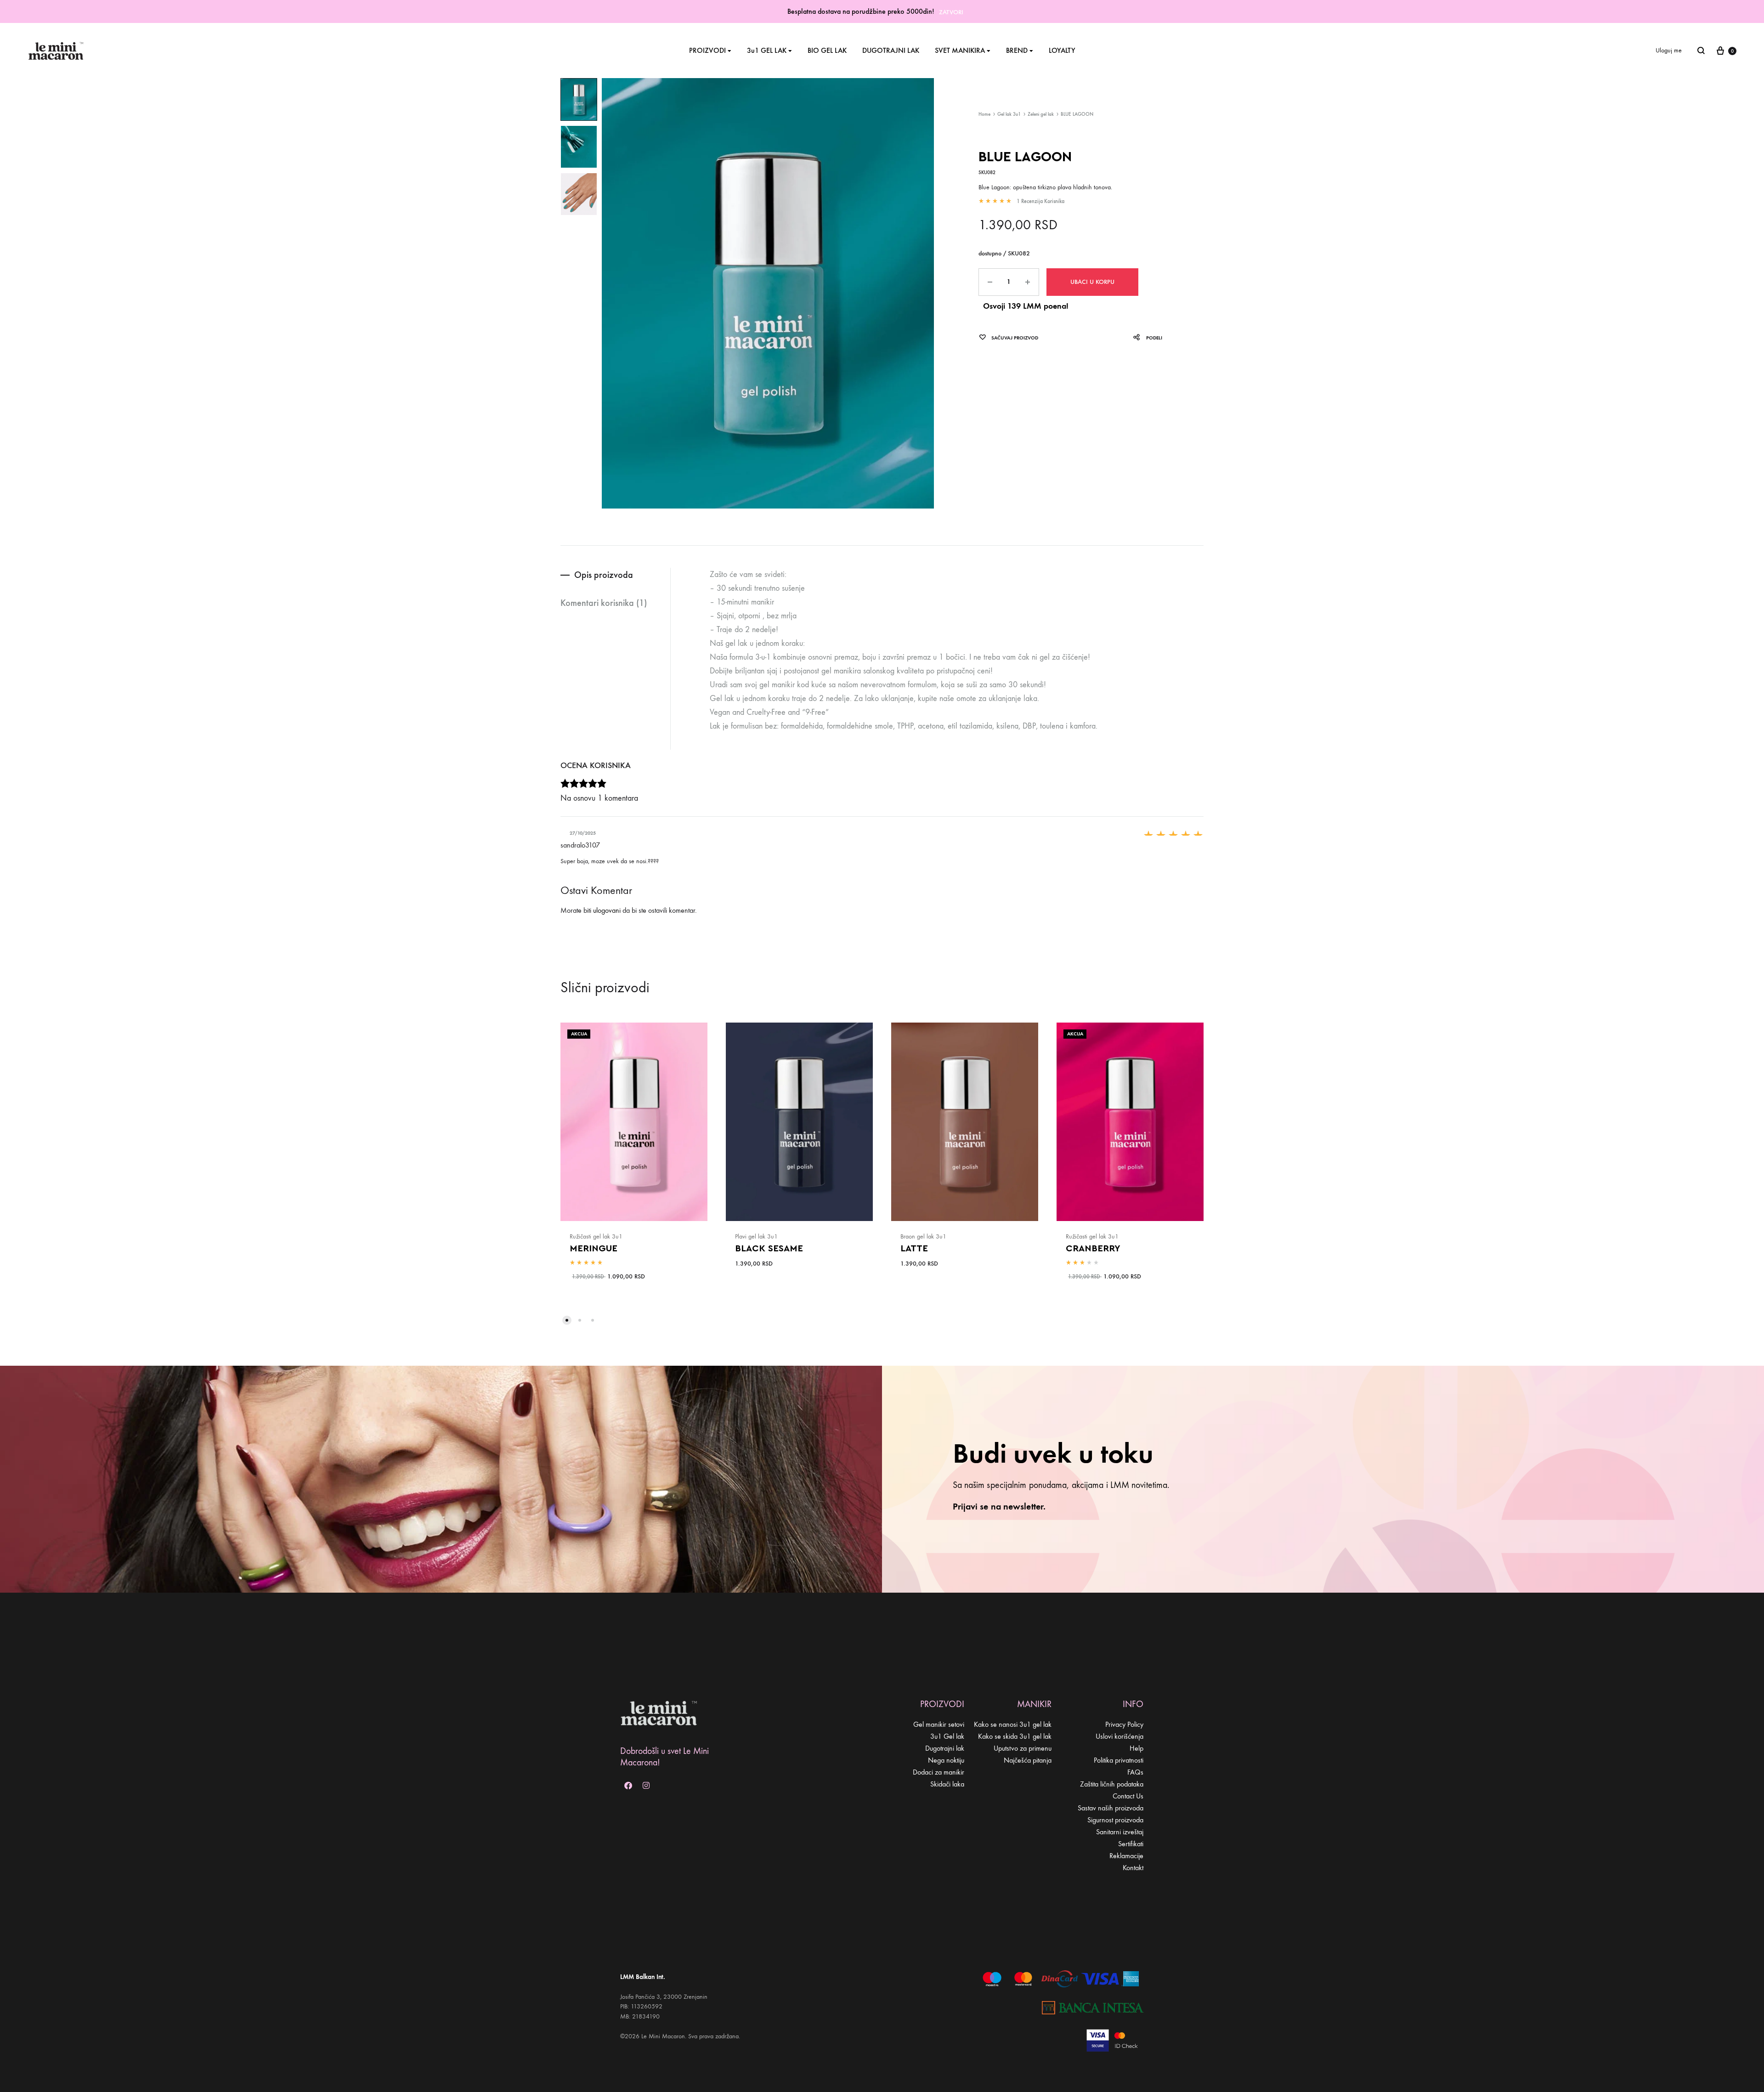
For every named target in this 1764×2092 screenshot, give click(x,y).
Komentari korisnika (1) (604, 603)
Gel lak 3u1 (1009, 114)
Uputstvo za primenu (1023, 1748)
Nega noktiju (946, 1760)
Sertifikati (1131, 1844)
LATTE (914, 1249)
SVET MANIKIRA (960, 50)
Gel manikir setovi (939, 1724)
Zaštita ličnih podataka (1112, 1784)
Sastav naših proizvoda (1111, 1808)
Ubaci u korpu (1092, 282)
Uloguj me (1669, 50)
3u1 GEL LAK (767, 50)
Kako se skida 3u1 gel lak (1015, 1736)
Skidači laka (947, 1784)
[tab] (615, 575)
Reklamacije (1126, 1856)
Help (1136, 1748)
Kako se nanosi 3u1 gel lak (1013, 1724)
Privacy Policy (1124, 1724)
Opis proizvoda (604, 575)
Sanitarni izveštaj (1120, 1832)
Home (984, 114)
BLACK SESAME (769, 1249)
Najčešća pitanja (1028, 1760)
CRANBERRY (1093, 1249)
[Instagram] (646, 1785)
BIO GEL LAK (827, 50)
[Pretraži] (1701, 51)
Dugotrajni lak (945, 1748)
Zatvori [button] (951, 12)
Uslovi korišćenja (1119, 1736)
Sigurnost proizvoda (1115, 1820)
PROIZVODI (707, 50)
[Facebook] (628, 1785)
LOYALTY (1062, 50)
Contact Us (1128, 1796)
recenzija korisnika (1040, 201)
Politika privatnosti (1119, 1760)
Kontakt (1133, 1868)
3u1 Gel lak (947, 1736)
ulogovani (607, 910)
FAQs (1135, 1772)
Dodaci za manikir (939, 1772)
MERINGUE (594, 1249)
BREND (1017, 50)
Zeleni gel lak (1041, 114)
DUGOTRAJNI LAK (891, 50)
